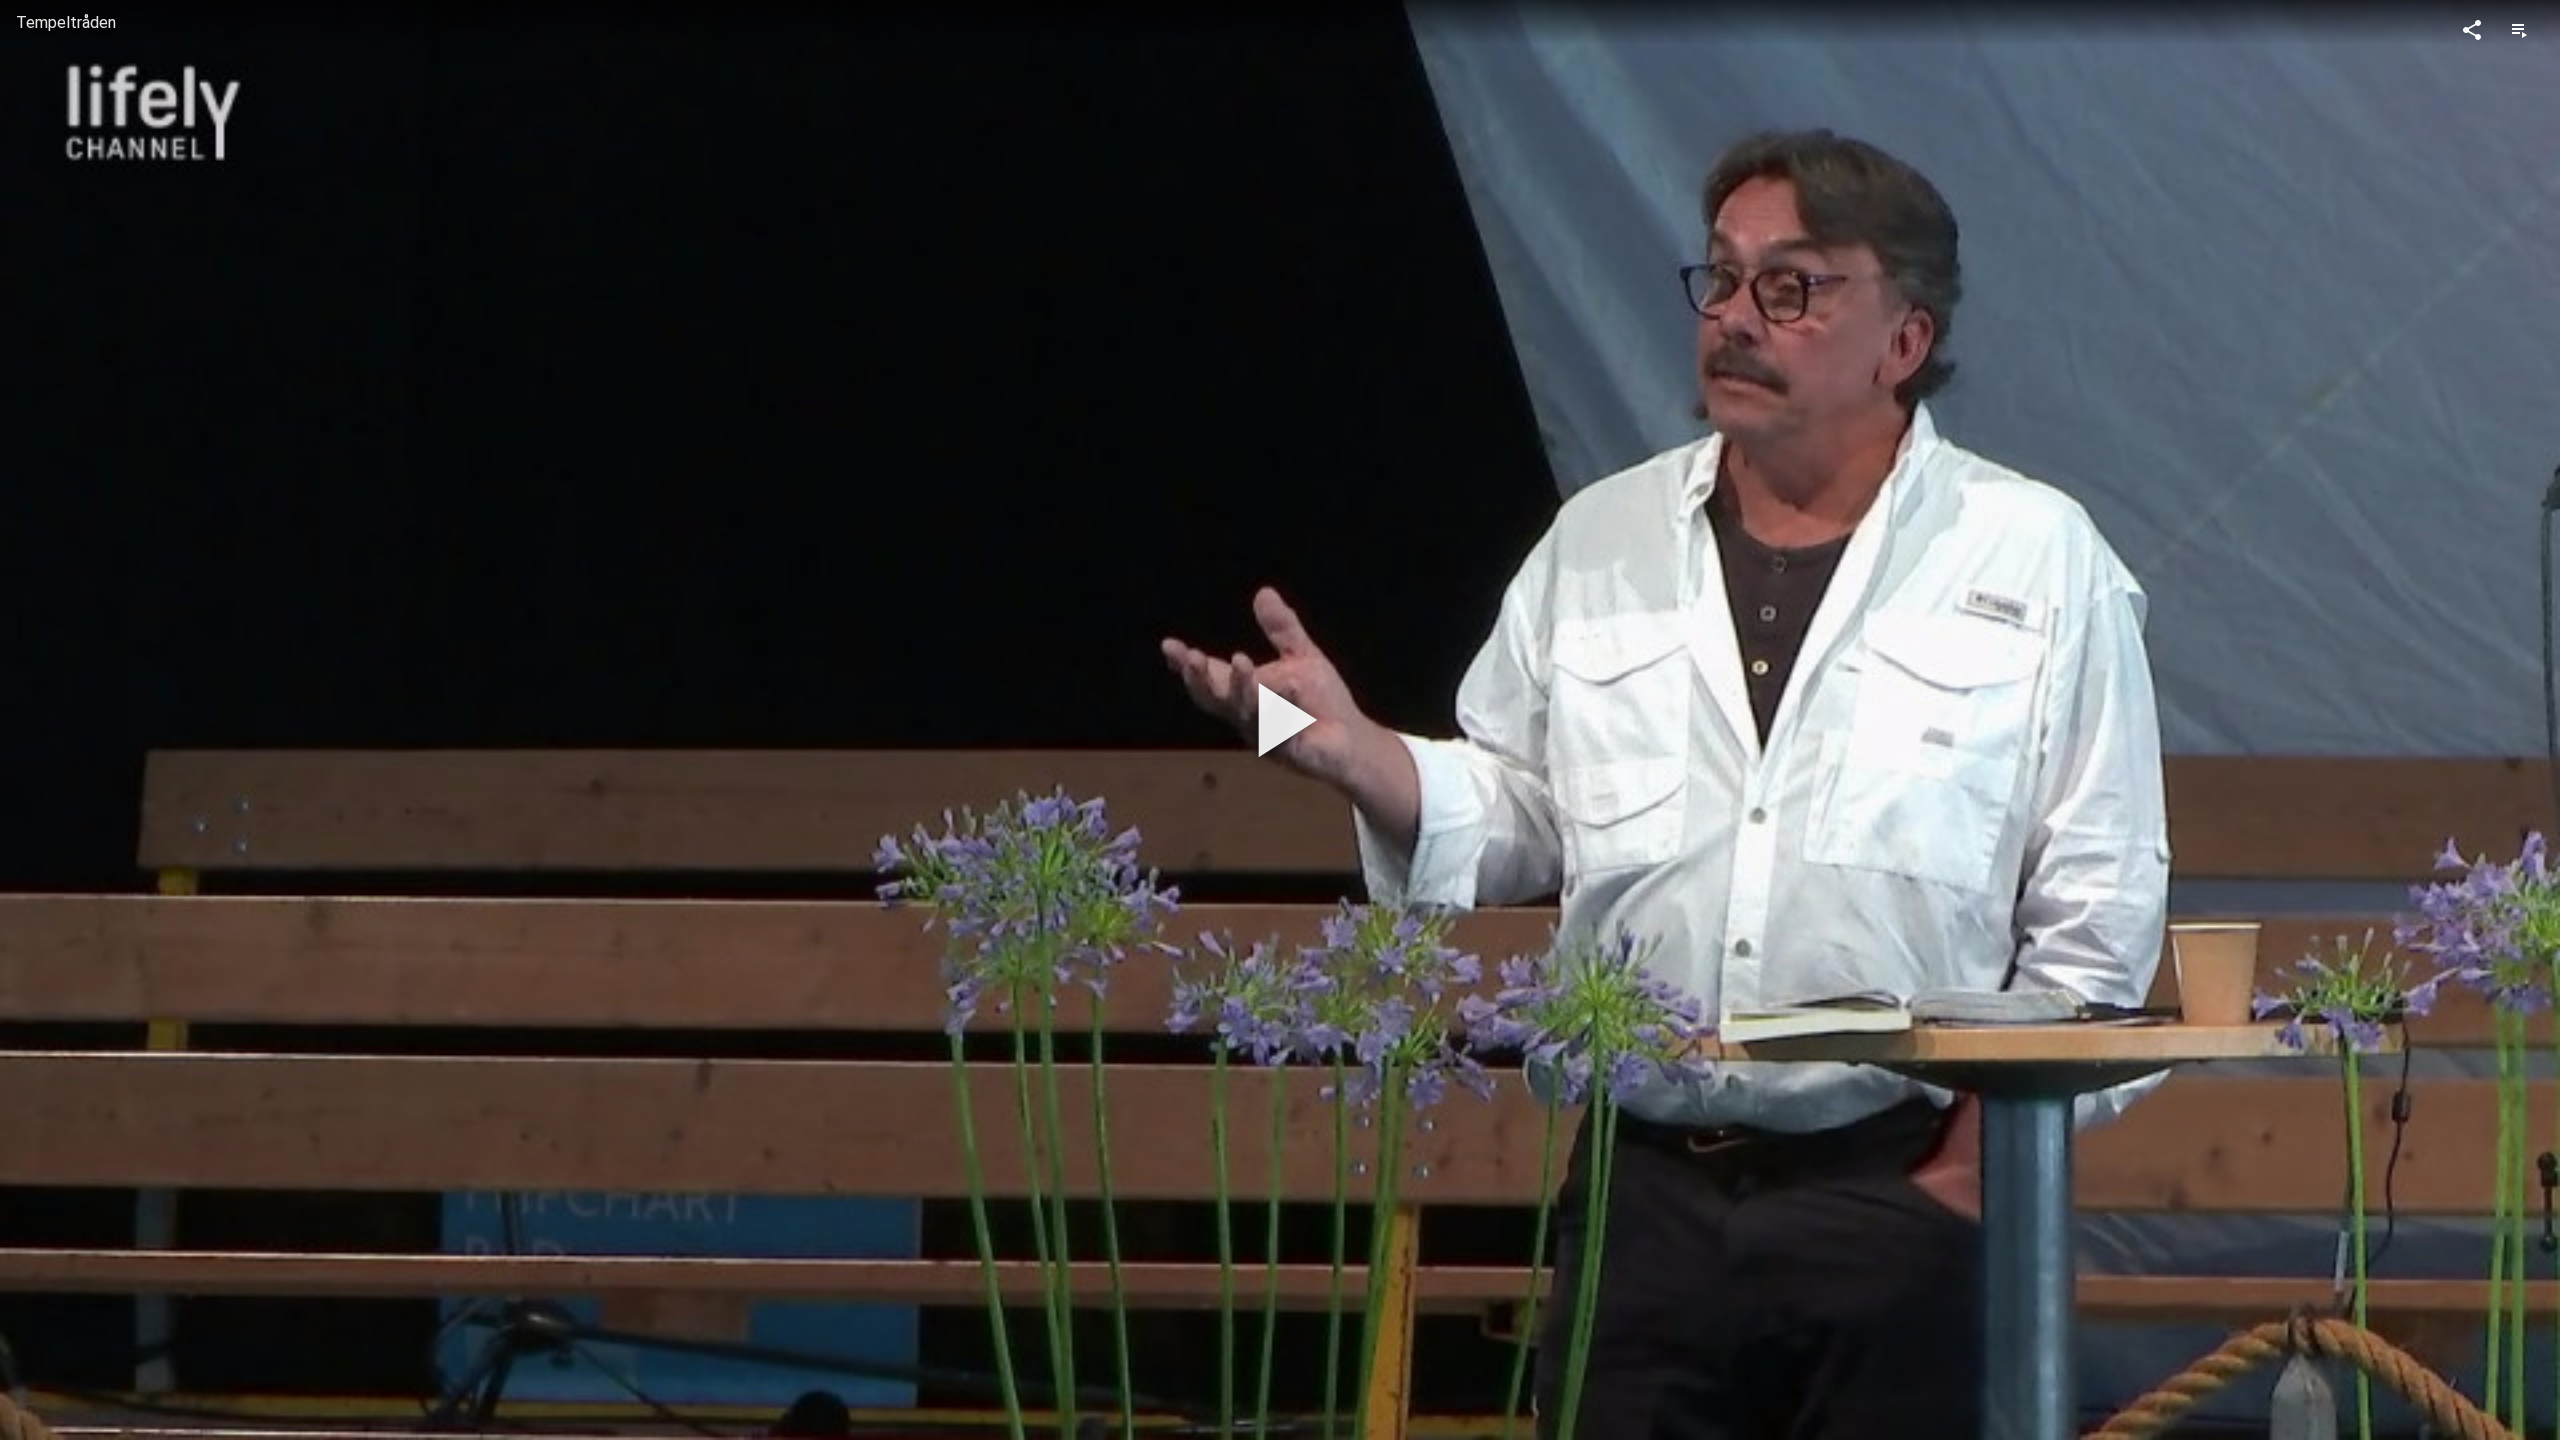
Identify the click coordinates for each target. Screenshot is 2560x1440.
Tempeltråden (66, 22)
